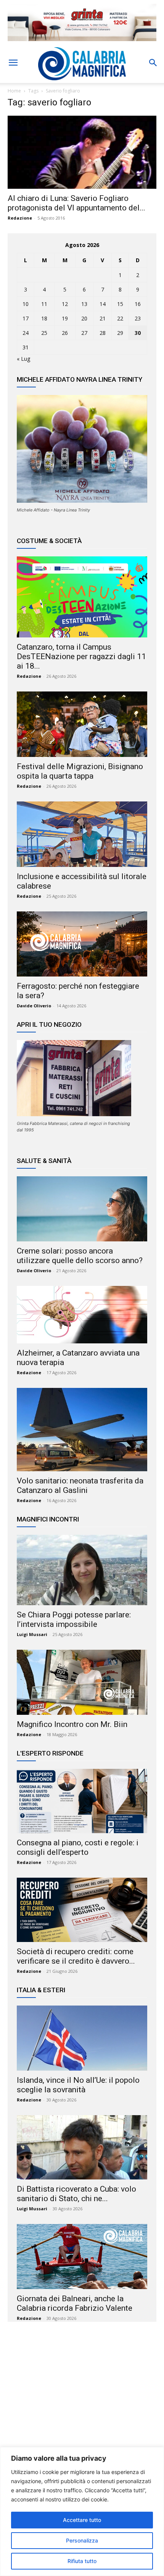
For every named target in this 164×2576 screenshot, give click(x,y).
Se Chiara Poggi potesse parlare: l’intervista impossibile (74, 1619)
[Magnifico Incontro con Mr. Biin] (82, 1682)
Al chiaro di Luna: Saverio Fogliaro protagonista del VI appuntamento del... (76, 203)
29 (120, 333)
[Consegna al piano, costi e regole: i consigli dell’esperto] (82, 1801)
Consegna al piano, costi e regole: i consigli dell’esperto (78, 1847)
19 (65, 318)
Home (14, 91)
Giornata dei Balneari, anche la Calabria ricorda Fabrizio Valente (75, 2303)
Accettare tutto (82, 2520)
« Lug (23, 359)
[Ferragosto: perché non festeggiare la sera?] (82, 944)
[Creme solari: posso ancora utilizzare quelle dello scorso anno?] (82, 1209)
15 (120, 304)
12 (65, 304)
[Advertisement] (82, 2401)
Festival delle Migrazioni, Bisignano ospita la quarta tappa (80, 771)
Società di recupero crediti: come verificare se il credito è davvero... (76, 1956)
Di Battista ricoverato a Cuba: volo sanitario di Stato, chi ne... (76, 2194)
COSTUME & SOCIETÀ (49, 541)
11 (44, 304)
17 (26, 318)
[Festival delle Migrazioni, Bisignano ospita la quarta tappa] (82, 724)
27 (84, 333)
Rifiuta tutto (82, 2561)
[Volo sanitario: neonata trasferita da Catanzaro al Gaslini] (82, 1430)
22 (120, 318)
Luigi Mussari (32, 1634)
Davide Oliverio (34, 1006)
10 (26, 304)
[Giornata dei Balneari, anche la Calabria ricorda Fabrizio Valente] (82, 2257)
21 (103, 318)
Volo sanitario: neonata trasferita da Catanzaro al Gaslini (80, 1486)
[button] (13, 63)
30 (138, 333)
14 (103, 304)
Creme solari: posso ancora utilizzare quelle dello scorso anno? (80, 1256)
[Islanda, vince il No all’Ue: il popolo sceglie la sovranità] (82, 2038)
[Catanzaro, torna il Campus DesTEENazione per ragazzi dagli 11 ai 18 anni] (82, 597)
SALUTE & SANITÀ (44, 1161)
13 (84, 304)
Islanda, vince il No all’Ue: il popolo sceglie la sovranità (78, 2085)
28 (103, 333)
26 (65, 333)
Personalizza (82, 2540)
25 (44, 333)
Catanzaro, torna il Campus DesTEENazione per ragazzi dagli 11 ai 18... (81, 656)
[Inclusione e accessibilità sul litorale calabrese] (82, 834)
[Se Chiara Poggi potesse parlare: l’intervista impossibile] (82, 1570)
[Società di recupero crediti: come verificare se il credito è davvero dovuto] (82, 1910)
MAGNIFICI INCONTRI (48, 1519)
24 (26, 333)
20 (84, 318)
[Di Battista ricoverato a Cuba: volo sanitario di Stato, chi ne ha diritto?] (82, 2147)
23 (138, 318)
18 (44, 318)
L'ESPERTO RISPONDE (50, 1753)
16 (138, 304)
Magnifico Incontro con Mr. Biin (72, 1724)
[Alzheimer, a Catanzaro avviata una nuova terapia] (82, 1315)
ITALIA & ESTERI (41, 1990)
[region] (82, 2511)
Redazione (20, 218)
